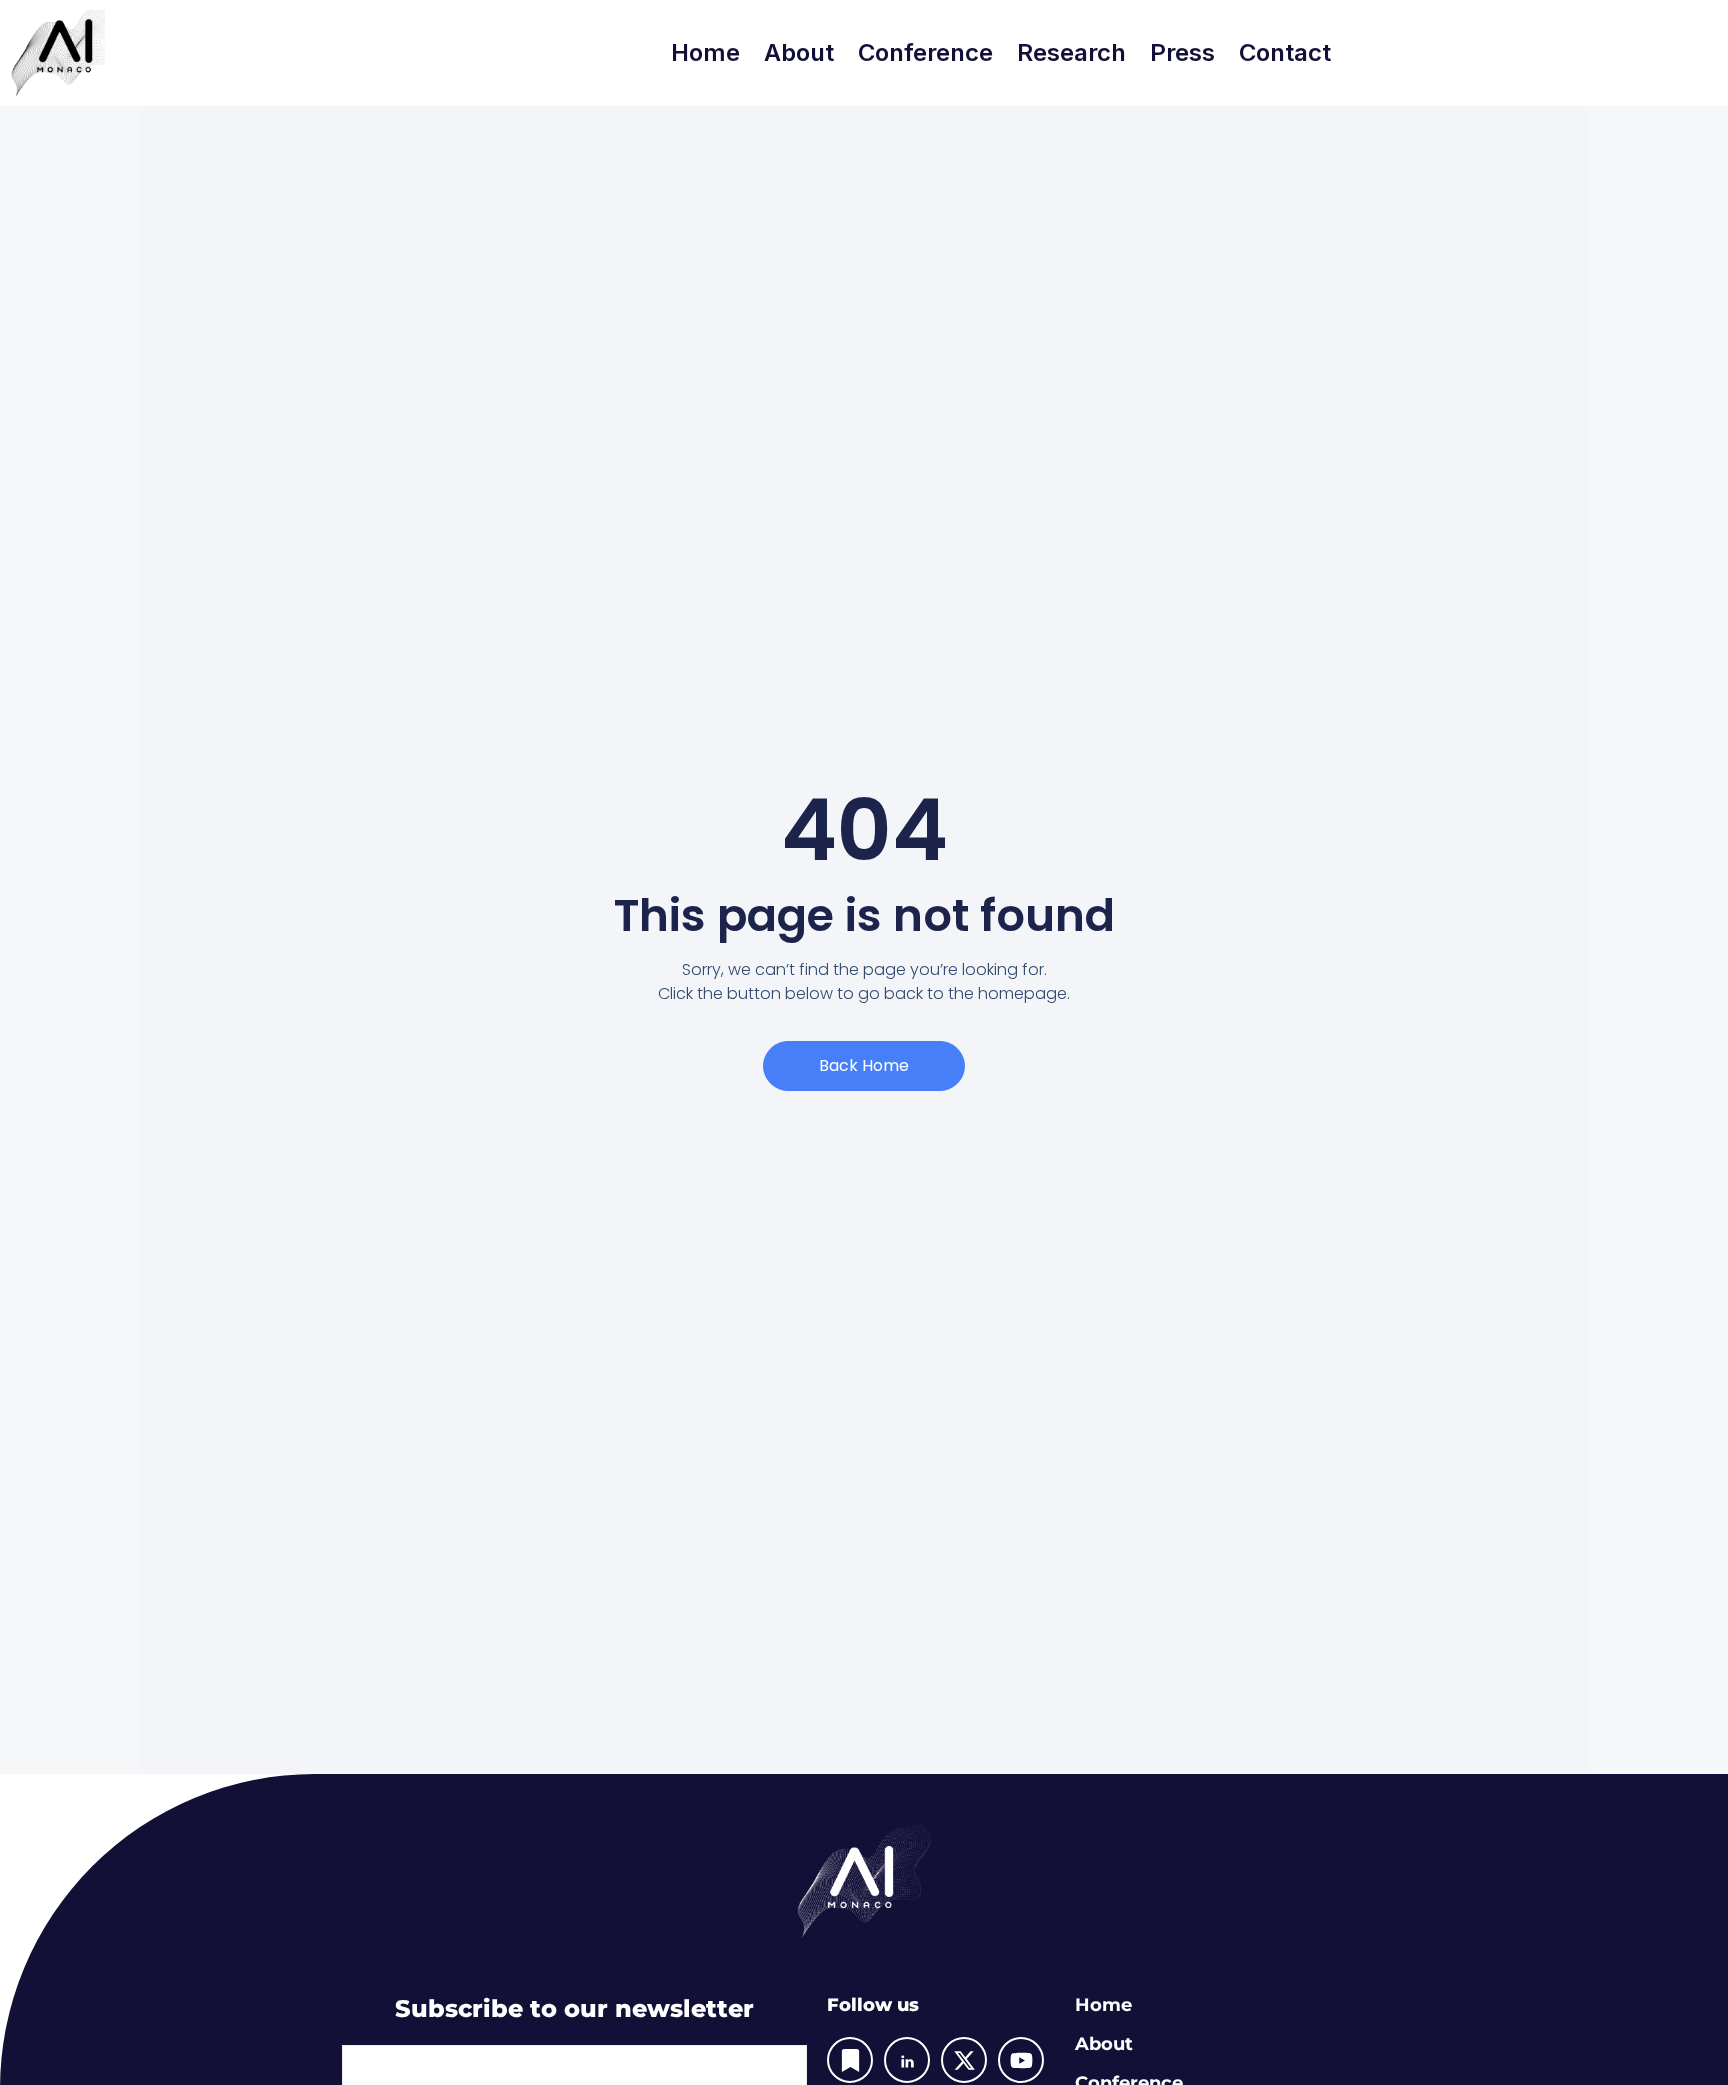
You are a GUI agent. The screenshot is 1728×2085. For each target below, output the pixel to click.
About (799, 52)
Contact (1285, 52)
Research (1071, 52)
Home (705, 52)
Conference (925, 52)
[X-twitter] (964, 2060)
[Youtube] (1021, 2060)
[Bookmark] (850, 2060)
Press (1182, 52)
